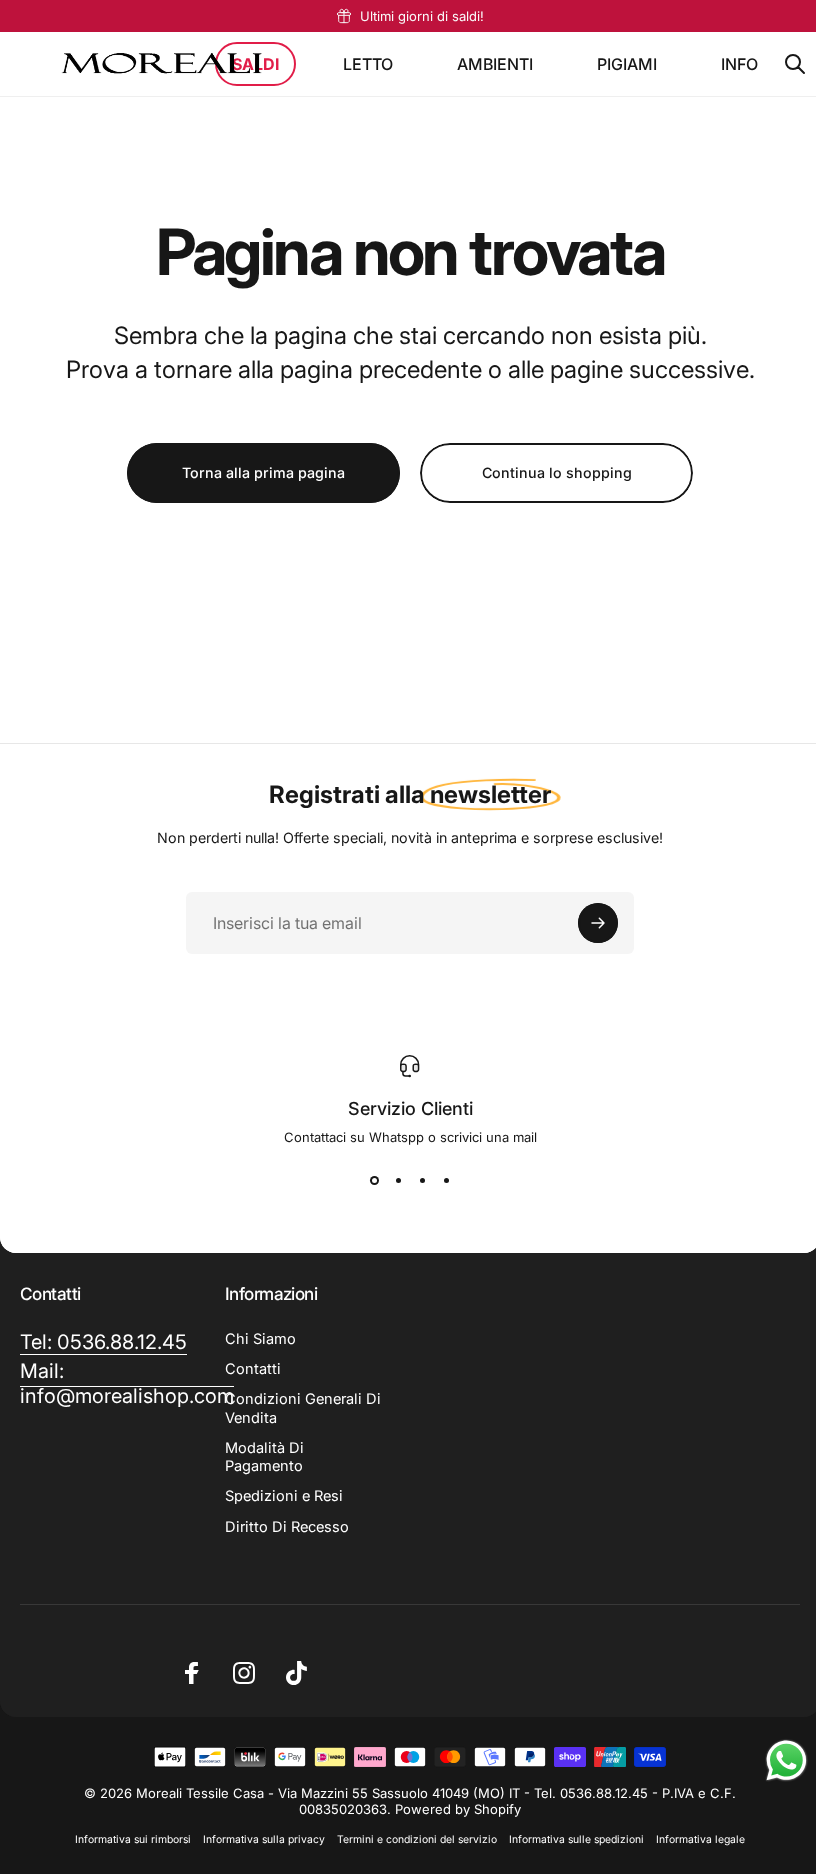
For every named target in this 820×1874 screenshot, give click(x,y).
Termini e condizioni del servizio (410, 1839)
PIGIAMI (627, 64)
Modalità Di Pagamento (260, 1457)
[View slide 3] (415, 1181)
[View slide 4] (439, 1181)
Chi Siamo (256, 1339)
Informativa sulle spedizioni (569, 1839)
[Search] (795, 64)
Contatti (249, 1369)
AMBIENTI (495, 64)
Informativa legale (693, 1839)
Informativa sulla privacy (257, 1839)
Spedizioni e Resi (280, 1496)
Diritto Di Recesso (283, 1527)
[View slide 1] (367, 1181)
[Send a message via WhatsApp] (771, 1760)
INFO (739, 64)
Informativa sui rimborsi (126, 1839)
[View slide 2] (391, 1181)
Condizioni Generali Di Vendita (289, 1408)
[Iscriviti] (591, 923)
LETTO (368, 64)
